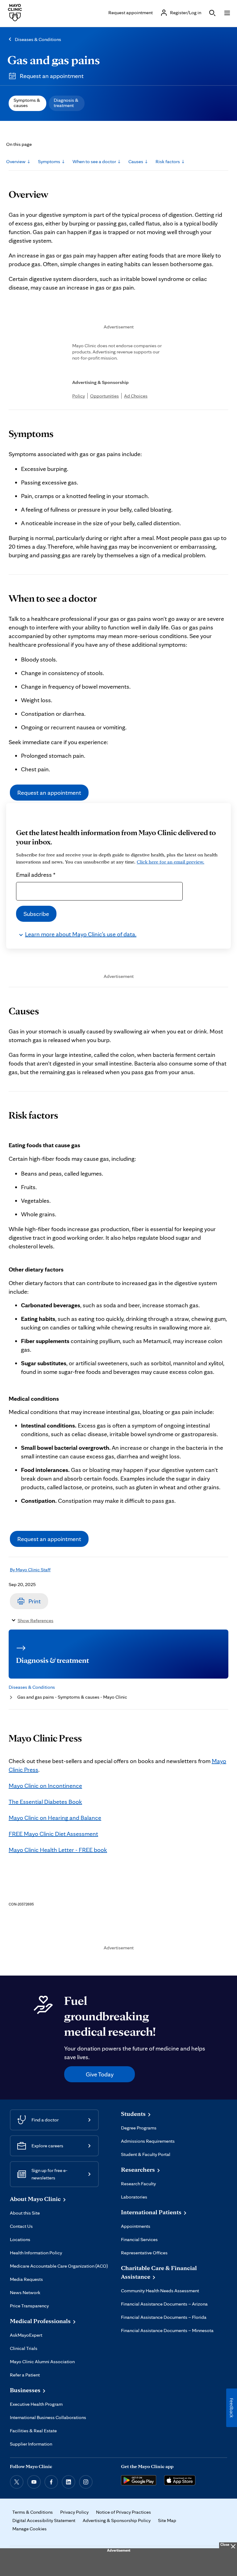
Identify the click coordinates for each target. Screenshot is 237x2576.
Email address (36, 875)
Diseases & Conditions (38, 39)
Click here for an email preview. (170, 862)
